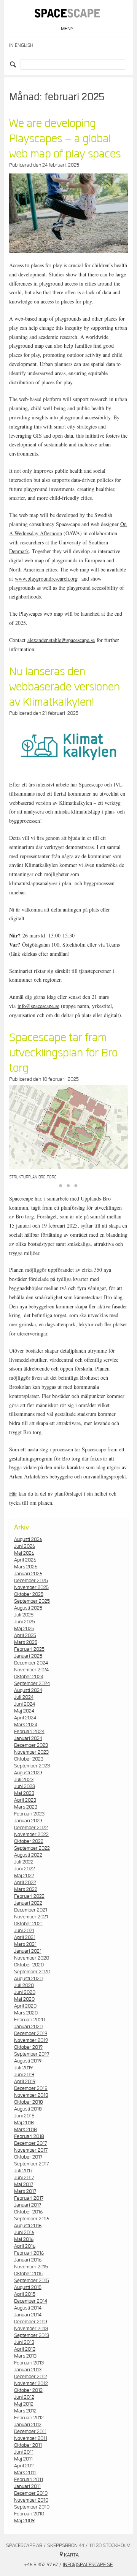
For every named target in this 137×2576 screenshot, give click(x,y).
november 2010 (31, 2500)
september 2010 (32, 2507)
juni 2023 (25, 1786)
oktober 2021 (28, 1924)
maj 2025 (24, 1629)
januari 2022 (28, 1903)
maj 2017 (24, 2184)
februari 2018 (29, 2136)
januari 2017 (28, 2205)
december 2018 (31, 2088)
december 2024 (31, 1663)
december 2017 (30, 2143)
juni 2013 (24, 2342)
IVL (118, 784)
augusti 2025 (28, 1608)
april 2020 (25, 2006)
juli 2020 (24, 1985)
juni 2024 (25, 1704)
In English (21, 46)
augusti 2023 (28, 1773)
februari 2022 (29, 1896)
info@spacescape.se (38, 1006)
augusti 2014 (28, 2308)
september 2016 (32, 2219)
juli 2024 (24, 1697)
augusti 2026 (28, 1539)
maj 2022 (24, 1876)
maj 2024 (24, 1711)
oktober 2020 (29, 1965)
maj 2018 (24, 2123)
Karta (71, 2555)
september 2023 (32, 1766)
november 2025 (31, 1587)
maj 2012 (24, 2404)
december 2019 (31, 2034)
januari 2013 (28, 2370)
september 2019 (32, 2054)
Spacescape (91, 784)
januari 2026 (28, 1574)
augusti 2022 (28, 1855)
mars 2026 (26, 1567)
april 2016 (25, 2246)
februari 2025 (29, 1649)
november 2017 (31, 2150)
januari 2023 (28, 1821)
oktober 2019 (28, 2047)
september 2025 (32, 1601)
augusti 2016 (28, 2226)
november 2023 (31, 1752)
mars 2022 (26, 1889)
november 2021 (31, 1917)
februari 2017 (29, 2198)
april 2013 (25, 2349)
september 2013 (32, 2335)
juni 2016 (24, 2233)
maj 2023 (24, 1793)
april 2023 (25, 1800)
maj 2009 (24, 2521)
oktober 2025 (29, 1594)
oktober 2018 (29, 2102)
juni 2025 (25, 1622)
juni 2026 (25, 1546)
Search (14, 64)
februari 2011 (29, 2480)
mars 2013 (25, 2356)
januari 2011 (27, 2486)
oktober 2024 (29, 1677)
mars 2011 (25, 2473)
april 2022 (25, 1883)
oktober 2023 (29, 1759)
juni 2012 (24, 2397)
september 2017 (31, 2164)
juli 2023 (24, 1780)
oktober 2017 (28, 2157)
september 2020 (32, 1972)
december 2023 (31, 1745)
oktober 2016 (28, 2212)
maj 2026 (24, 1553)
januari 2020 (28, 2027)
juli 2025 (24, 1615)
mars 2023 (26, 1807)
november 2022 (31, 1834)
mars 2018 (25, 2130)
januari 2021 (28, 1951)
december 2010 (31, 2493)
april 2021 (25, 1937)
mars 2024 (26, 1725)
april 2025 (25, 1635)
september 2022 (32, 1848)
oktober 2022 (29, 1841)
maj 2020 (24, 1999)
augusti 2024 (28, 1690)
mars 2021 (25, 1944)
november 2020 (32, 1958)
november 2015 (31, 2267)
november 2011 (31, 2438)
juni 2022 (25, 1869)
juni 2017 (24, 2178)
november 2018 (31, 2095)
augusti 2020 (28, 1979)
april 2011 (24, 2466)
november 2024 (31, 1670)
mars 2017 (25, 2191)
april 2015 (25, 2294)
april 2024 (25, 1718)
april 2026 (25, 1560)
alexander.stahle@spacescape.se (61, 640)
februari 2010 (29, 2514)
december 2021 (31, 1910)
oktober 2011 (28, 2445)
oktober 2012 (28, 2390)
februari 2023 (29, 1814)
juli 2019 (23, 2068)
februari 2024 (29, 1732)
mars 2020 (26, 2013)
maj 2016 (24, 2239)
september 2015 (32, 2281)
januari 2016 (28, 2260)
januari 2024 (28, 1738)
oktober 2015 (28, 2274)
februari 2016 (29, 2253)
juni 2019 (24, 2075)
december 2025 (31, 1581)
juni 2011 (24, 2452)
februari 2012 (29, 2418)
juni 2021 (24, 1931)
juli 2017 (23, 2171)
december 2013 (31, 2322)
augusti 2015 (28, 2287)
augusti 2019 (28, 2061)
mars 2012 (25, 2411)
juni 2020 (25, 1992)
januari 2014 (28, 2315)
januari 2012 (28, 2425)
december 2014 (31, 2301)
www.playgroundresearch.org (46, 579)
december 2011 (30, 2432)
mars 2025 (26, 1642)
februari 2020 (29, 2020)
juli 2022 (24, 1862)
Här (13, 1493)
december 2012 (31, 2377)
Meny (67, 29)
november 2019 (31, 2040)
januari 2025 (28, 1656)
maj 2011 (23, 2459)
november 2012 (31, 2383)
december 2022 (31, 1828)
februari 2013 (29, 2363)
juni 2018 (24, 2116)
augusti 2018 (28, 2109)
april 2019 (25, 2082)
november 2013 (31, 2329)
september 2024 (32, 1684)
